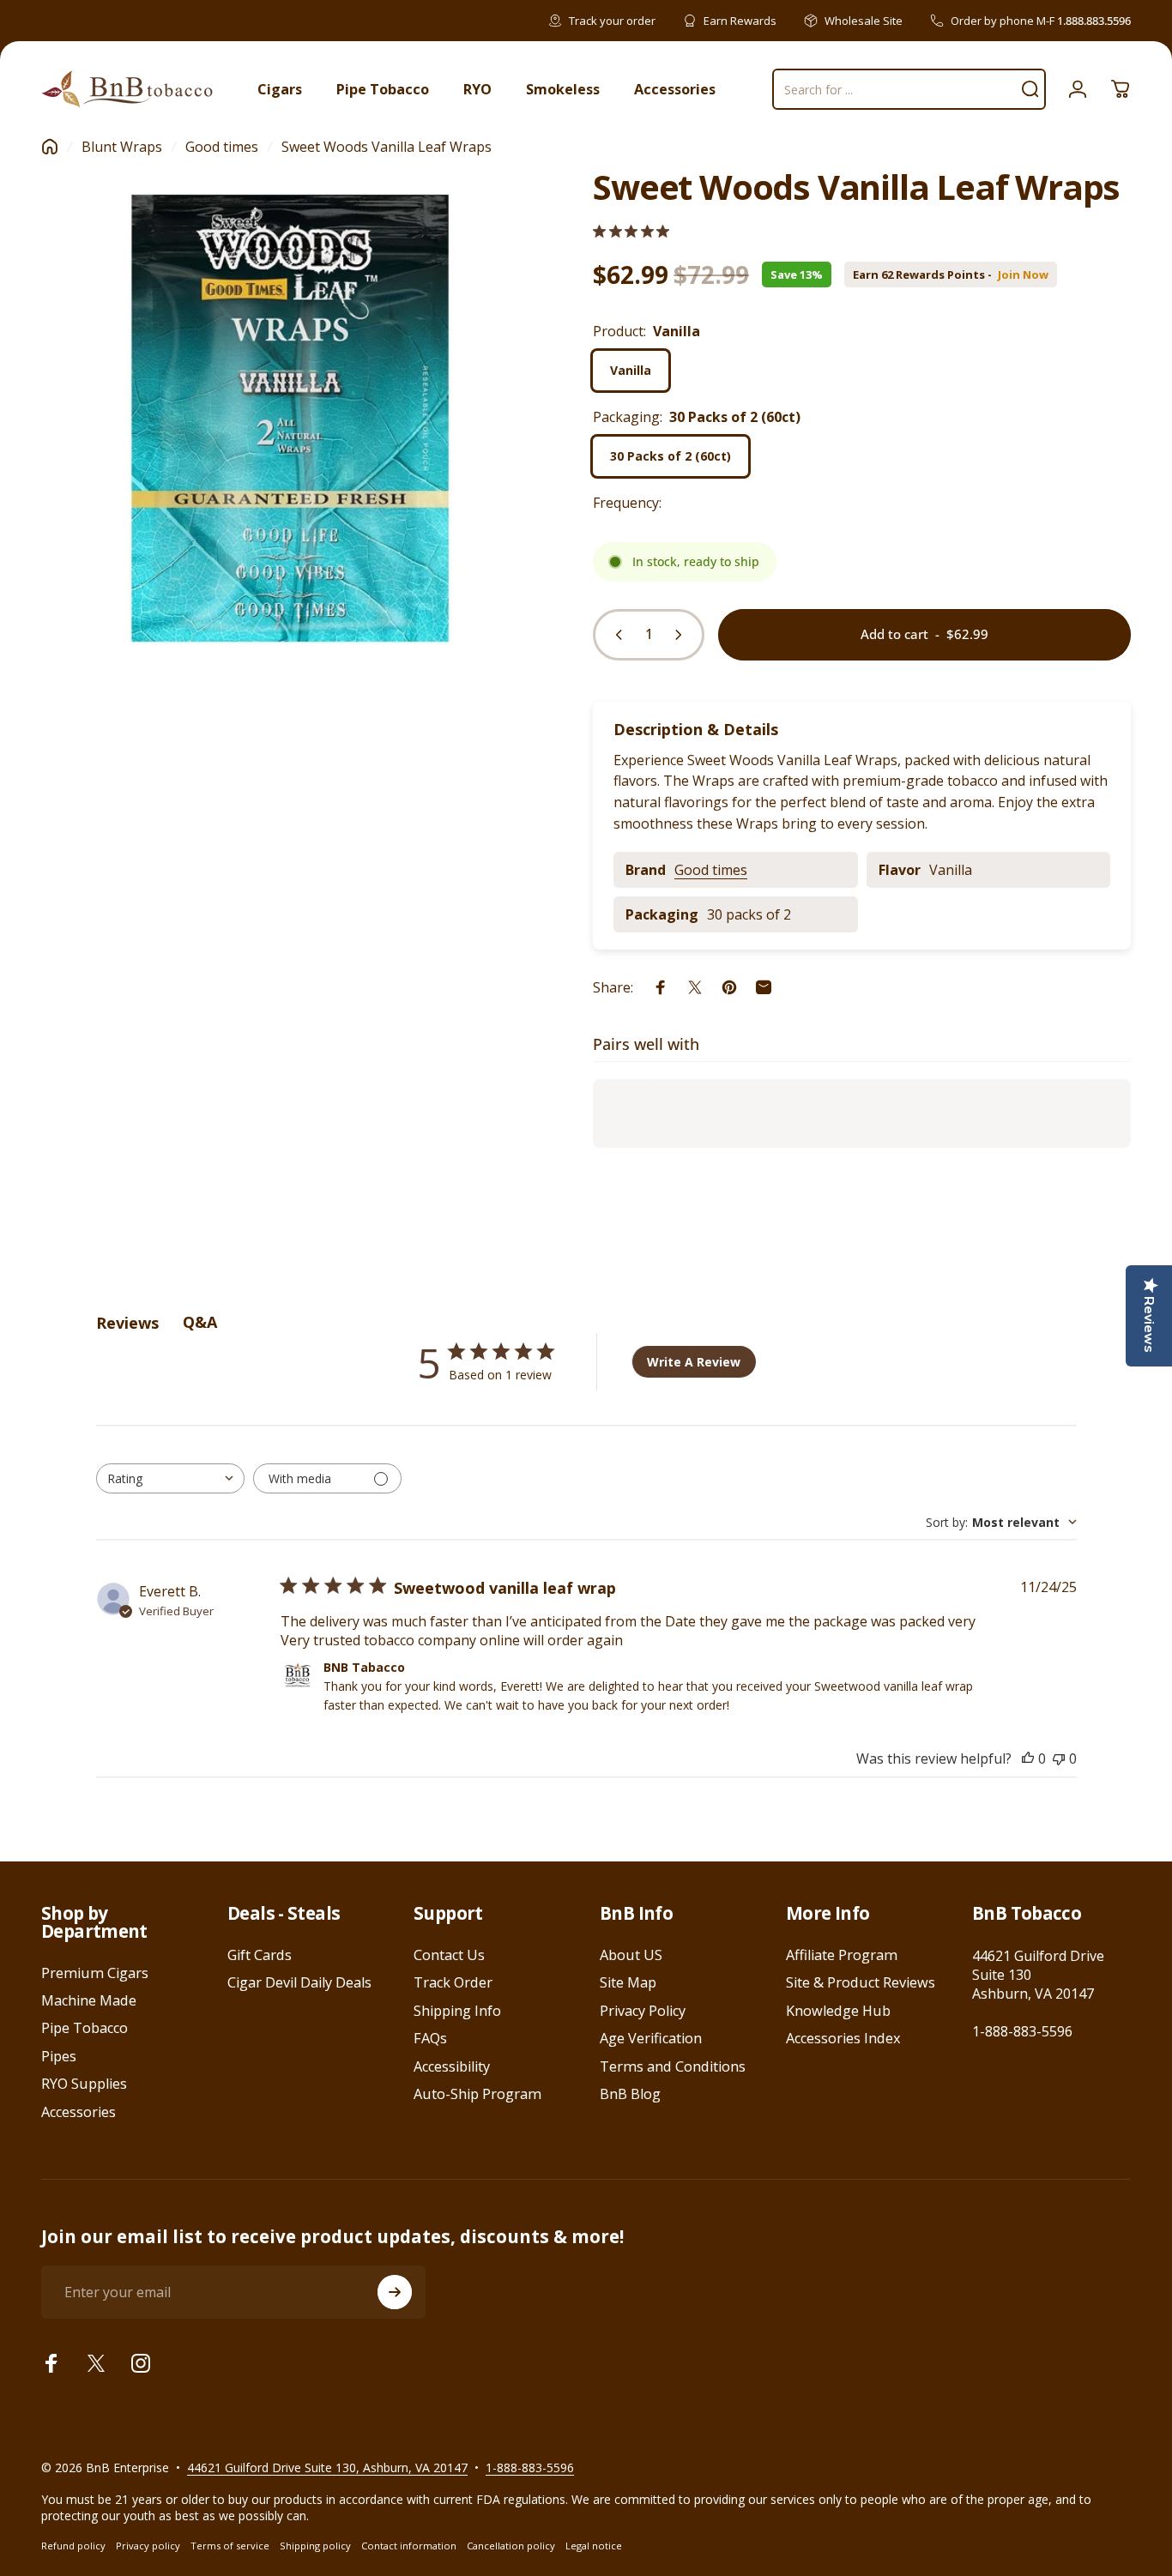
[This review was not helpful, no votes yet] (1059, 1759)
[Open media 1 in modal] (290, 418)
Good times (222, 147)
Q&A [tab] (200, 1322)
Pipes (59, 2056)
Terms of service (230, 2546)
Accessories (79, 2112)
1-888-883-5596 (1022, 2031)
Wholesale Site (864, 21)
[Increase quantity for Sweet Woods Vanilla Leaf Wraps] (682, 635)
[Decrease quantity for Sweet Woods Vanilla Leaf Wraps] (615, 635)
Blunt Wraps (122, 147)
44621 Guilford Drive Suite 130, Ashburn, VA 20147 (327, 2467)
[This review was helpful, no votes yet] (1028, 1759)
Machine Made (89, 2000)
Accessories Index (843, 2038)
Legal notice (594, 2546)
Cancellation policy (511, 2546)
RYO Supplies (84, 2084)
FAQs (430, 2038)
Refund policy (73, 2546)
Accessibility (452, 2066)
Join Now (1023, 275)
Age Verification (651, 2038)
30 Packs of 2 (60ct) (671, 456)
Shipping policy (315, 2546)
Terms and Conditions (673, 2066)
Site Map (628, 1982)
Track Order (453, 1982)
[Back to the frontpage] (50, 147)
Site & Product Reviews (861, 1982)
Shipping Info (457, 2011)
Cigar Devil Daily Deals (299, 1982)
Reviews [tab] (127, 1323)
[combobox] (170, 1478)
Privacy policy (148, 2546)
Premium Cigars (95, 1973)
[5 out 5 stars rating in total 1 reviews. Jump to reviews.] (631, 231)
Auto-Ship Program (477, 2094)
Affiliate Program (842, 1955)
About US (631, 1955)
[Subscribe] (395, 2292)
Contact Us (449, 1955)
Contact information (409, 2546)
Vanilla (631, 370)
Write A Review (694, 1362)
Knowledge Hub (838, 2011)
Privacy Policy (643, 2011)
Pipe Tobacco (85, 2028)
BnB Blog (630, 2094)
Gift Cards (260, 1955)
